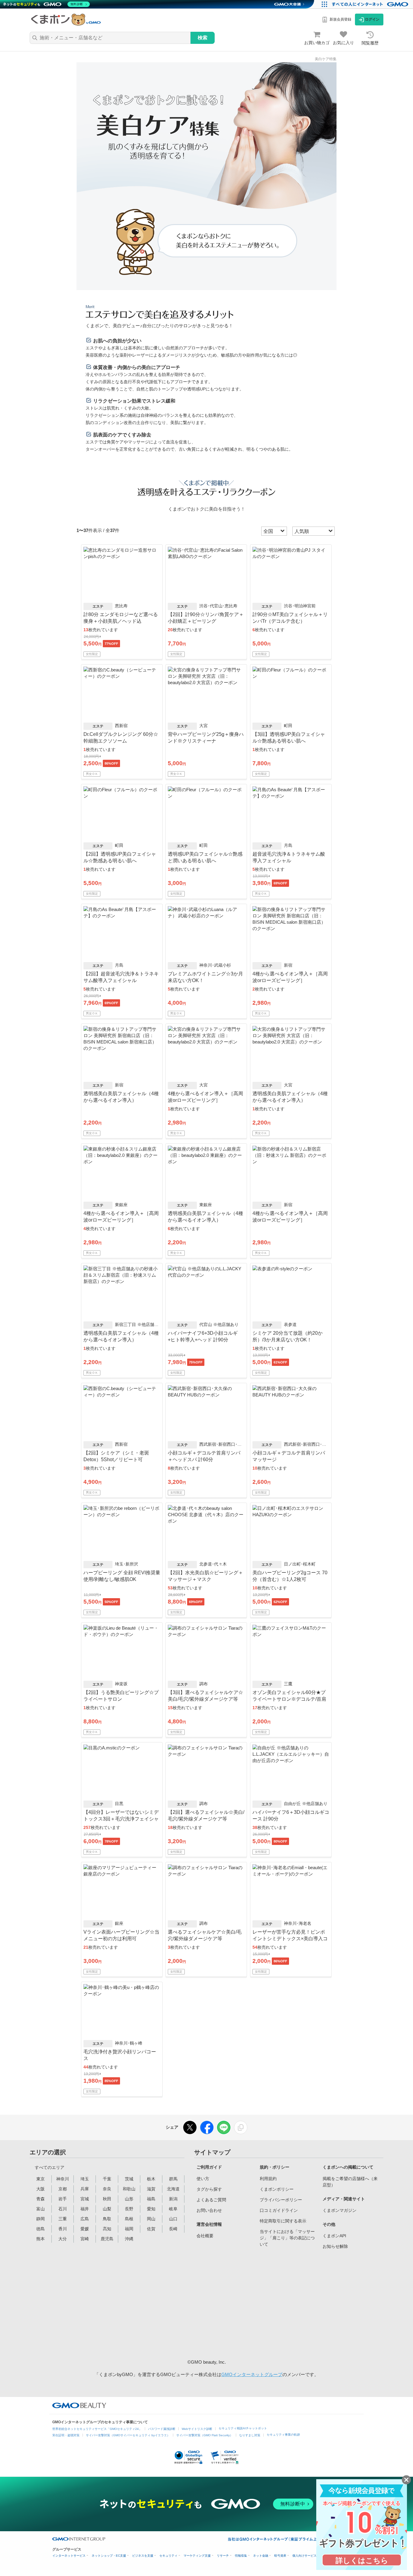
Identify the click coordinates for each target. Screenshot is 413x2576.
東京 (41, 2179)
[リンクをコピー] (241, 2127)
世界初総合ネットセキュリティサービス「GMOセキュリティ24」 (97, 2429)
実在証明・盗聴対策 (66, 2435)
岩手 (63, 2199)
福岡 (129, 2229)
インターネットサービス (69, 2556)
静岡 (41, 2219)
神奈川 (63, 2179)
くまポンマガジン (340, 2210)
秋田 (107, 2199)
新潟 (173, 2199)
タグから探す (209, 2189)
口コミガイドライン (279, 2210)
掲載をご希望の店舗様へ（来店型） (350, 2182)
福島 (151, 2199)
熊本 (41, 2239)
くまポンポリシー (277, 2189)
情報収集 (241, 2556)
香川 (63, 2229)
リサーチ (223, 2556)
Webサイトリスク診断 (197, 2429)
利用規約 (268, 2179)
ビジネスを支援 (143, 2556)
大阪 (41, 2189)
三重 (63, 2219)
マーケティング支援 (197, 2556)
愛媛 (85, 2229)
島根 (129, 2219)
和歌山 (129, 2189)
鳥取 (107, 2219)
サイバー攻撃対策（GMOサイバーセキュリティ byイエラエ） (128, 2435)
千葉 (107, 2179)
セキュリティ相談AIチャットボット (243, 2428)
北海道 (173, 2189)
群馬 (173, 2179)
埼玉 (85, 2179)
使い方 (203, 2179)
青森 (41, 2199)
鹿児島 (107, 2239)
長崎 (173, 2229)
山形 (129, 2199)
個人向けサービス (304, 2556)
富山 (41, 2209)
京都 (63, 2189)
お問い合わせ (209, 2210)
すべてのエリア (50, 2167)
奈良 (107, 2189)
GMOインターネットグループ (252, 2374)
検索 (203, 38)
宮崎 (85, 2239)
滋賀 (151, 2189)
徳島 (41, 2229)
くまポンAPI (334, 2236)
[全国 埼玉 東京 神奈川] (275, 531)
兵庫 (85, 2189)
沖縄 (129, 2239)
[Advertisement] (242, 2303)
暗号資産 (280, 2556)
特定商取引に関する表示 (283, 2221)
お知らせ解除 (335, 2246)
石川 (63, 2209)
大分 (63, 2239)
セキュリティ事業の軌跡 (283, 2435)
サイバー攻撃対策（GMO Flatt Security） (205, 2435)
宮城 (85, 2199)
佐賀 (151, 2229)
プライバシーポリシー (281, 2200)
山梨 (107, 2209)
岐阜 (173, 2209)
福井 (85, 2209)
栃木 (151, 2179)
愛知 (151, 2209)
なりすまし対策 (250, 2435)
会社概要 (205, 2236)
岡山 (151, 2219)
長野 (129, 2209)
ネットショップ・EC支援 (109, 2556)
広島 (85, 2219)
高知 (107, 2229)
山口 (173, 2219)
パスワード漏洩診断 (162, 2429)
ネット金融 (261, 2556)
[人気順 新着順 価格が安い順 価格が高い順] (314, 531)
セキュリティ (168, 2556)
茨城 (129, 2179)
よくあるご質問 (211, 2200)
